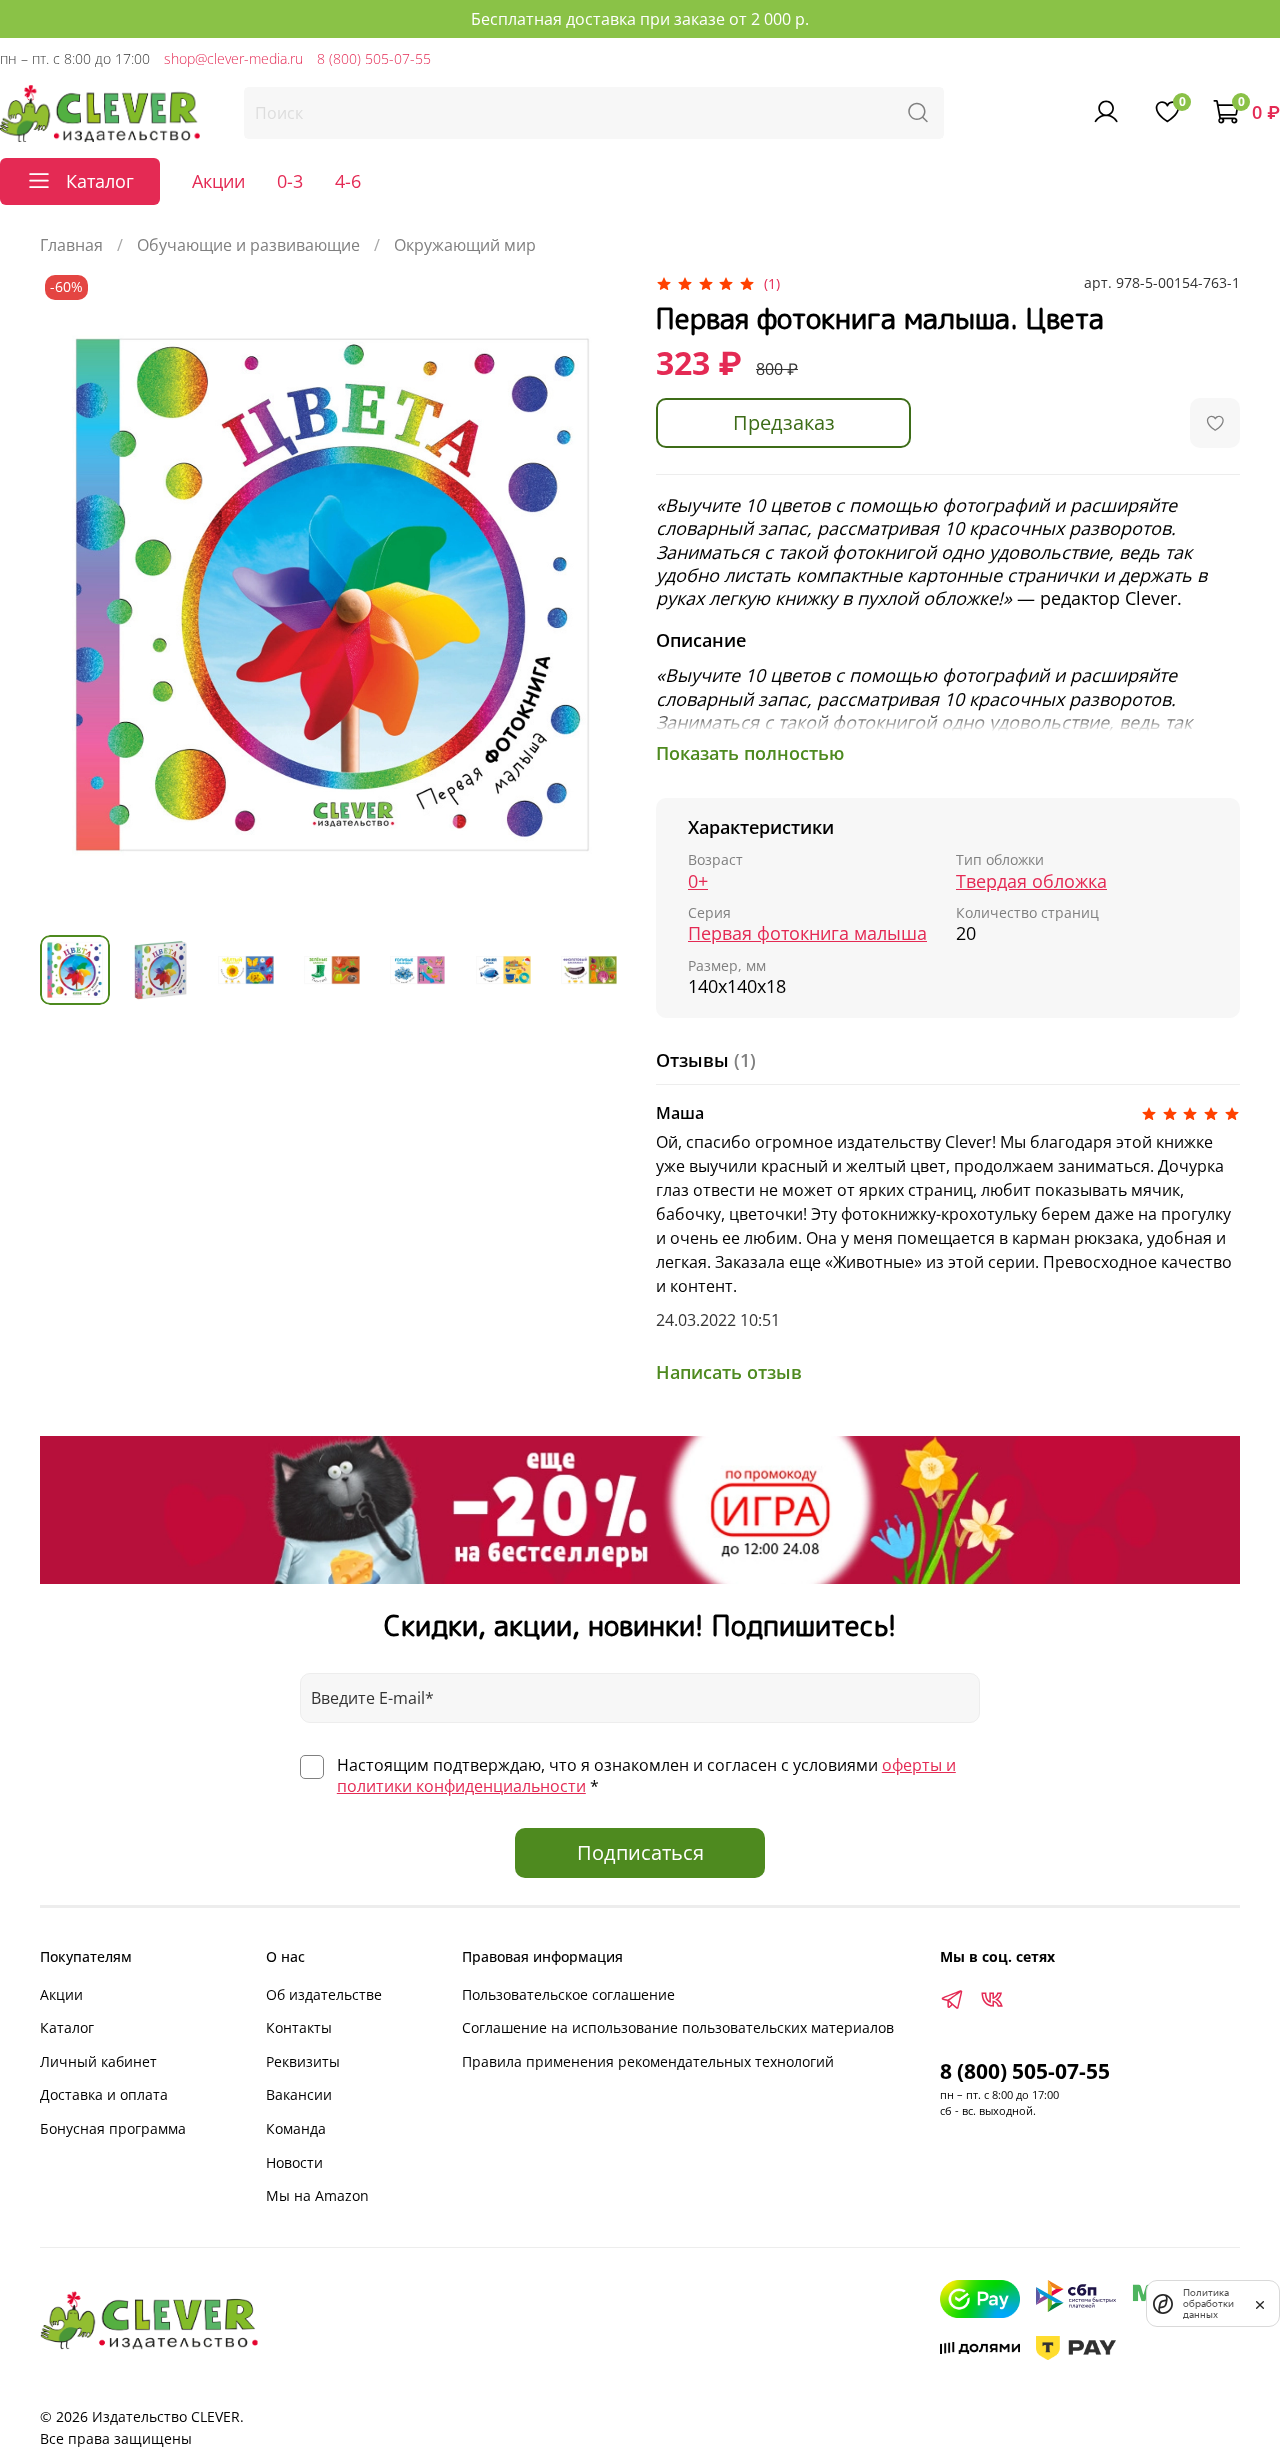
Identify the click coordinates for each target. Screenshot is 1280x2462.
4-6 (348, 181)
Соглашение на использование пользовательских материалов (678, 2027)
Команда (296, 2128)
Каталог (67, 2027)
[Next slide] (592, 595)
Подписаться (640, 1852)
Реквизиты (303, 2061)
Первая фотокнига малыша (807, 933)
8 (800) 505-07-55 (374, 58)
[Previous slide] (72, 595)
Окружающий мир (465, 245)
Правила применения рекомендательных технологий (648, 2061)
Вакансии (299, 2094)
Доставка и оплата (104, 2094)
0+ (698, 881)
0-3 (290, 181)
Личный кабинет (98, 2061)
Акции (218, 181)
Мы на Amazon (317, 2195)
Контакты (299, 2027)
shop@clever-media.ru (233, 58)
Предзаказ (784, 422)
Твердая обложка (1031, 881)
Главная (71, 245)
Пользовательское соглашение (568, 1994)
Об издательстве (324, 1994)
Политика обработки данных (1208, 2303)
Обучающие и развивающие (248, 245)
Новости (294, 2162)
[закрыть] (1260, 2303)
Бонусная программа (113, 2128)
